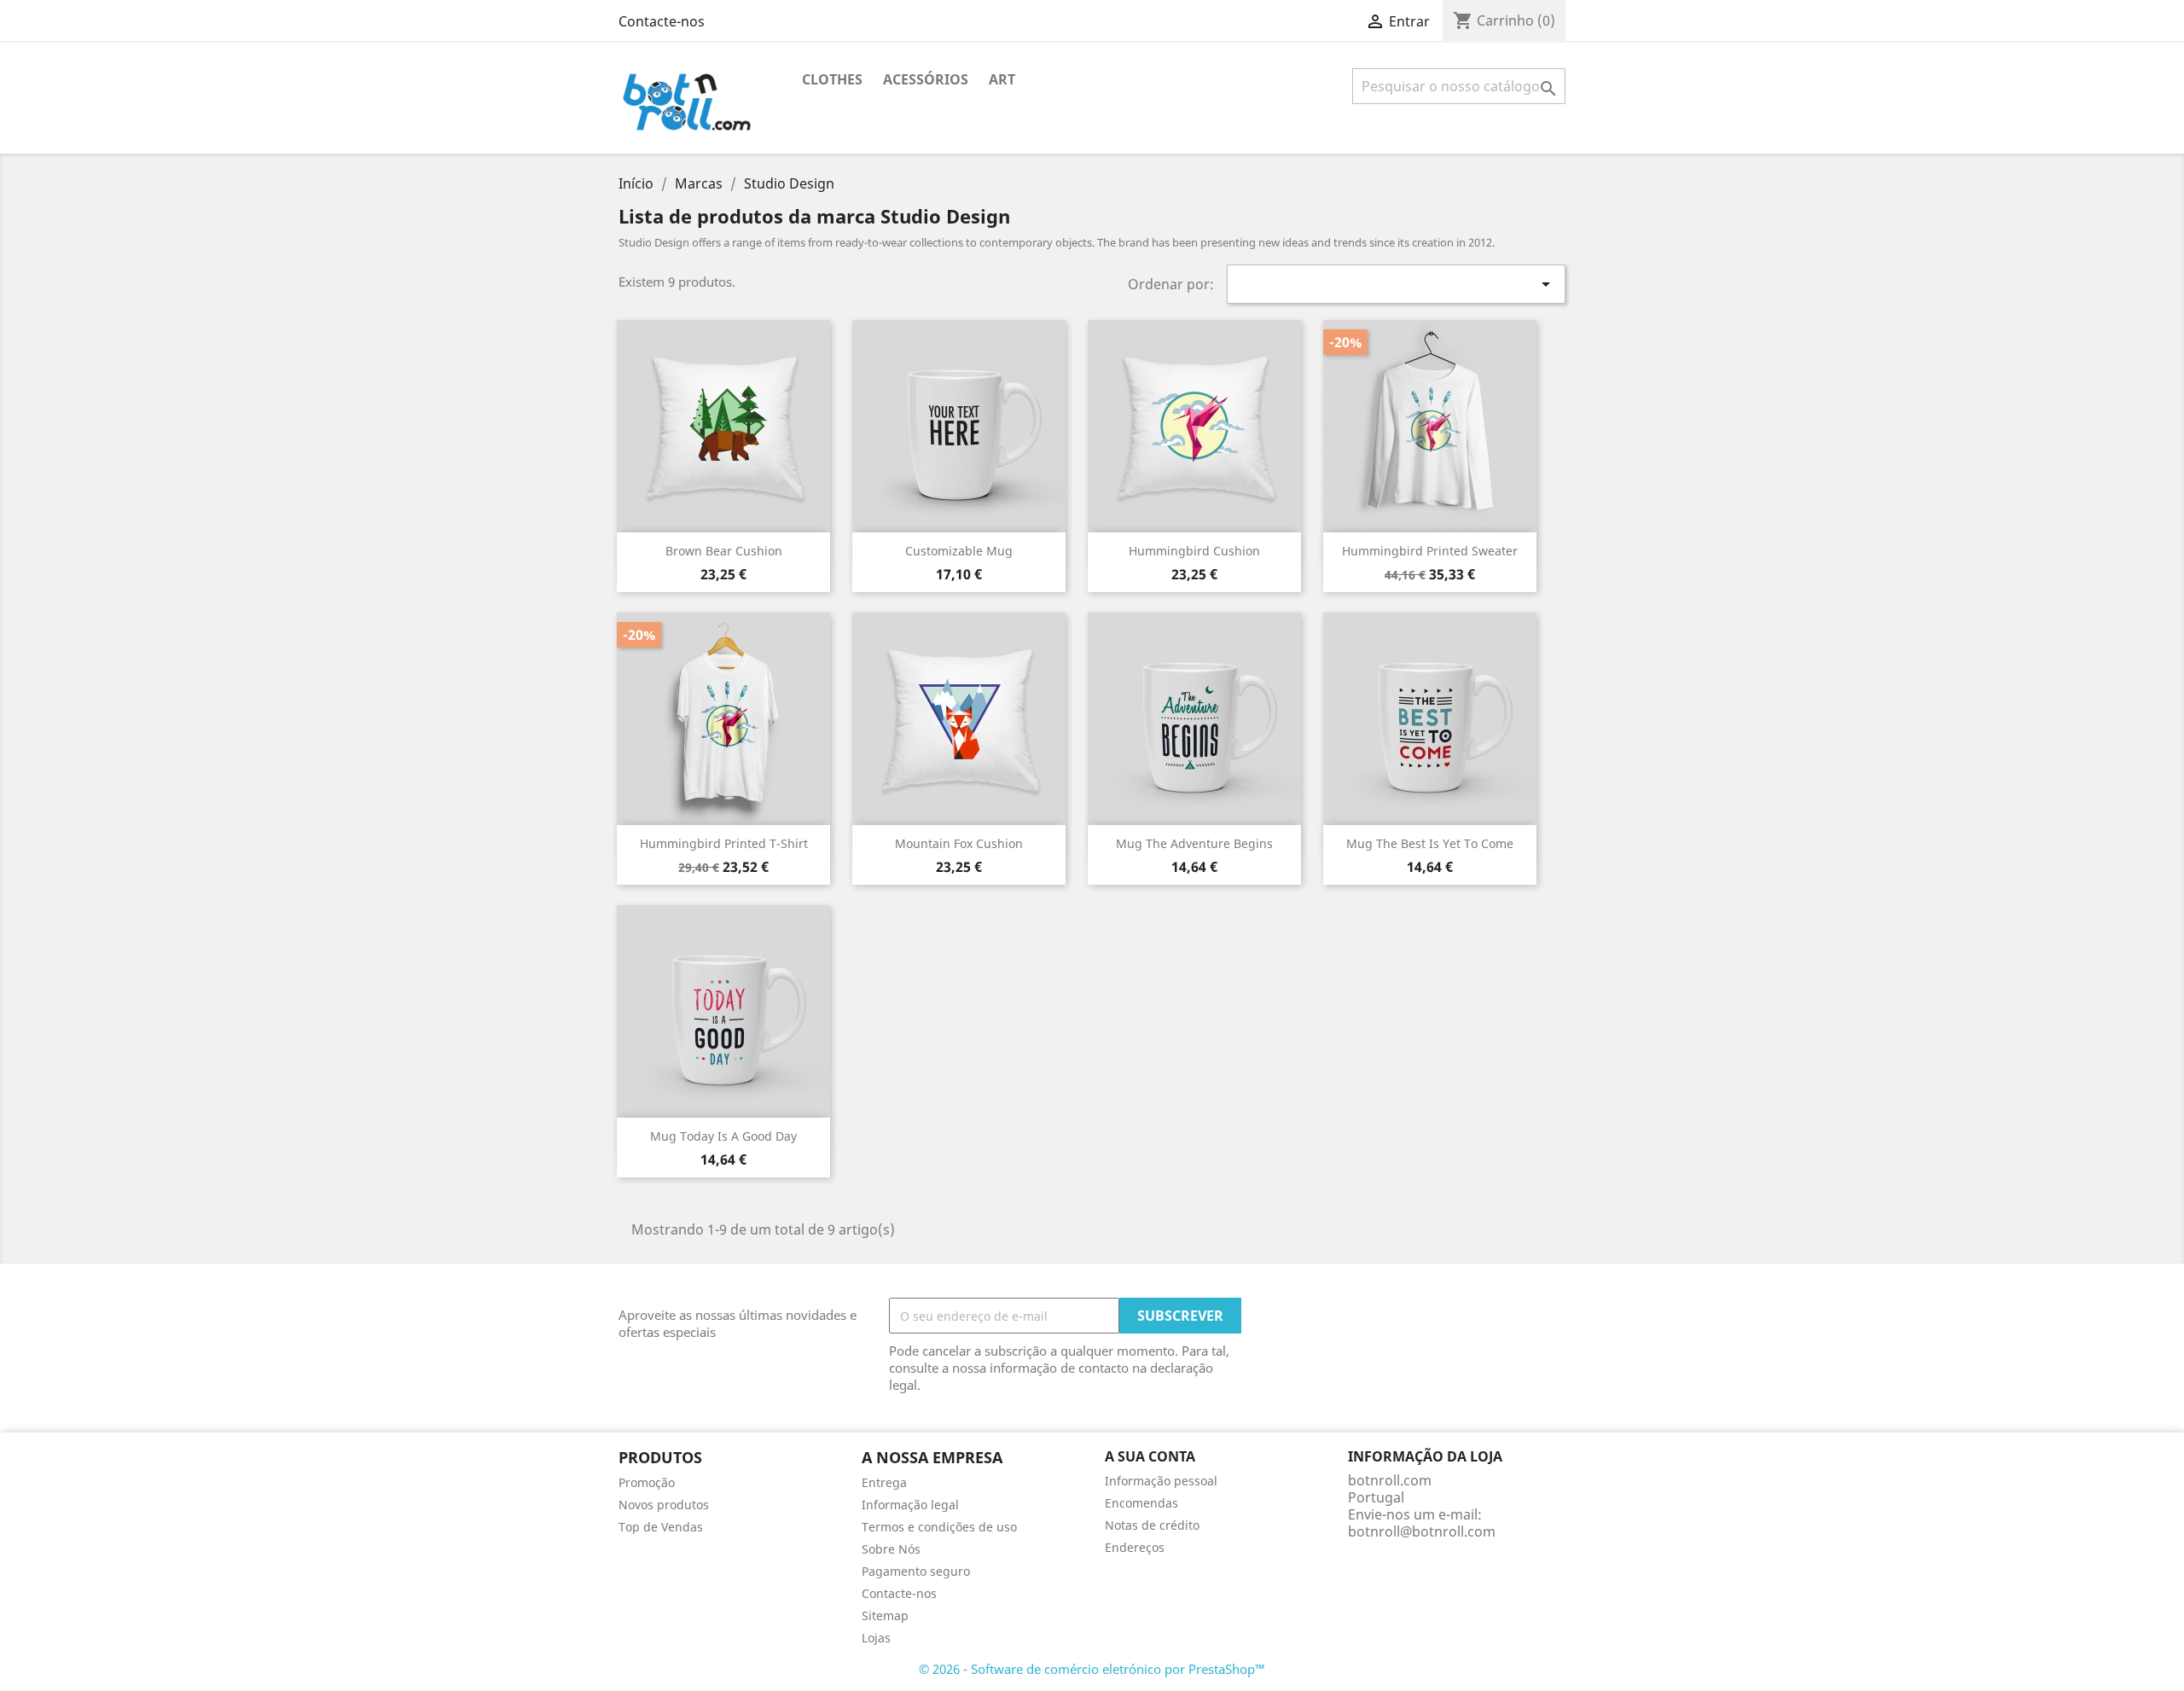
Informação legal (910, 1505)
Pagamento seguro (916, 1571)
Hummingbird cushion (1194, 551)
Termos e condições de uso (939, 1527)
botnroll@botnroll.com (1422, 1531)
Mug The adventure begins (1194, 843)
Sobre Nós (891, 1549)
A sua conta (1150, 1456)
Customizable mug (959, 551)
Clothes (832, 79)
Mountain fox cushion (959, 843)
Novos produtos (664, 1505)
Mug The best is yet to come (1430, 843)
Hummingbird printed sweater (1430, 551)
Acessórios (926, 79)
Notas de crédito (1152, 1525)
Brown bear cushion (724, 551)
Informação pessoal (1161, 1481)
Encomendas (1141, 1503)
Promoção (647, 1482)
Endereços (1135, 1547)
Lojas (876, 1638)
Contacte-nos (662, 21)
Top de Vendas (661, 1527)
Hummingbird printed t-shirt (724, 843)
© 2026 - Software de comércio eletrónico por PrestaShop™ (1092, 1669)
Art (1002, 79)
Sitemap (885, 1615)
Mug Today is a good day (723, 1136)
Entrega (884, 1482)
